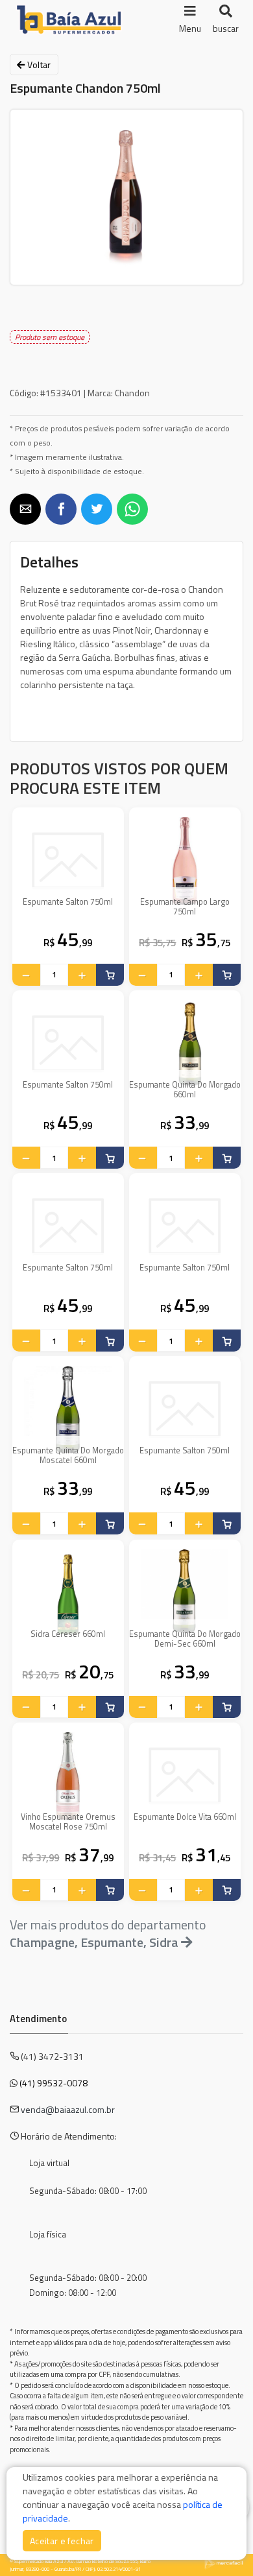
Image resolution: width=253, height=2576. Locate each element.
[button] (25, 509)
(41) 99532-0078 (54, 2083)
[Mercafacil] (224, 2563)
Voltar (38, 65)
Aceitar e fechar (62, 2541)
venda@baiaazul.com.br (68, 2109)
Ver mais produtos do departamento (108, 1933)
